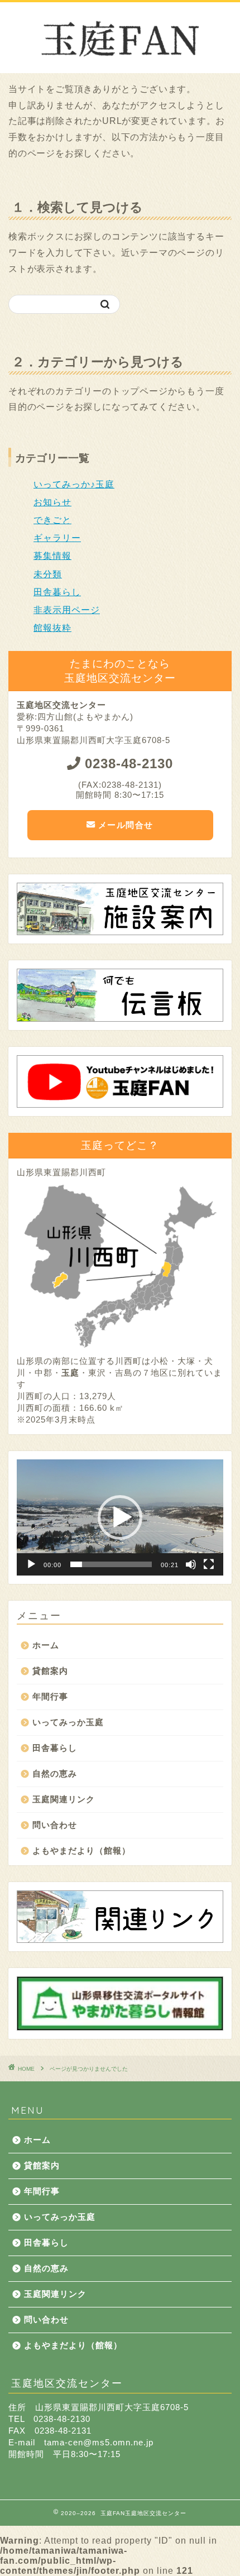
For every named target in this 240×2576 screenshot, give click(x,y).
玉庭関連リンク (64, 1799)
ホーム (46, 1645)
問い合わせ (55, 1825)
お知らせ (52, 502)
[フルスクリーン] (209, 1564)
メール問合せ (124, 825)
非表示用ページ (67, 610)
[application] (120, 1517)
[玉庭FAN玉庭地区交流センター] (120, 64)
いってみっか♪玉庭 (74, 484)
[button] (120, 1517)
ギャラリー (57, 538)
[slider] (111, 1564)
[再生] (31, 1564)
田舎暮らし (57, 592)
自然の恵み (55, 1773)
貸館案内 (50, 1671)
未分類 (48, 574)
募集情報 (52, 556)
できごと (52, 520)
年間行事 (50, 1696)
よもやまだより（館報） (81, 1850)
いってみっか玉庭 (68, 1722)
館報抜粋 (52, 628)
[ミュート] (191, 1564)
